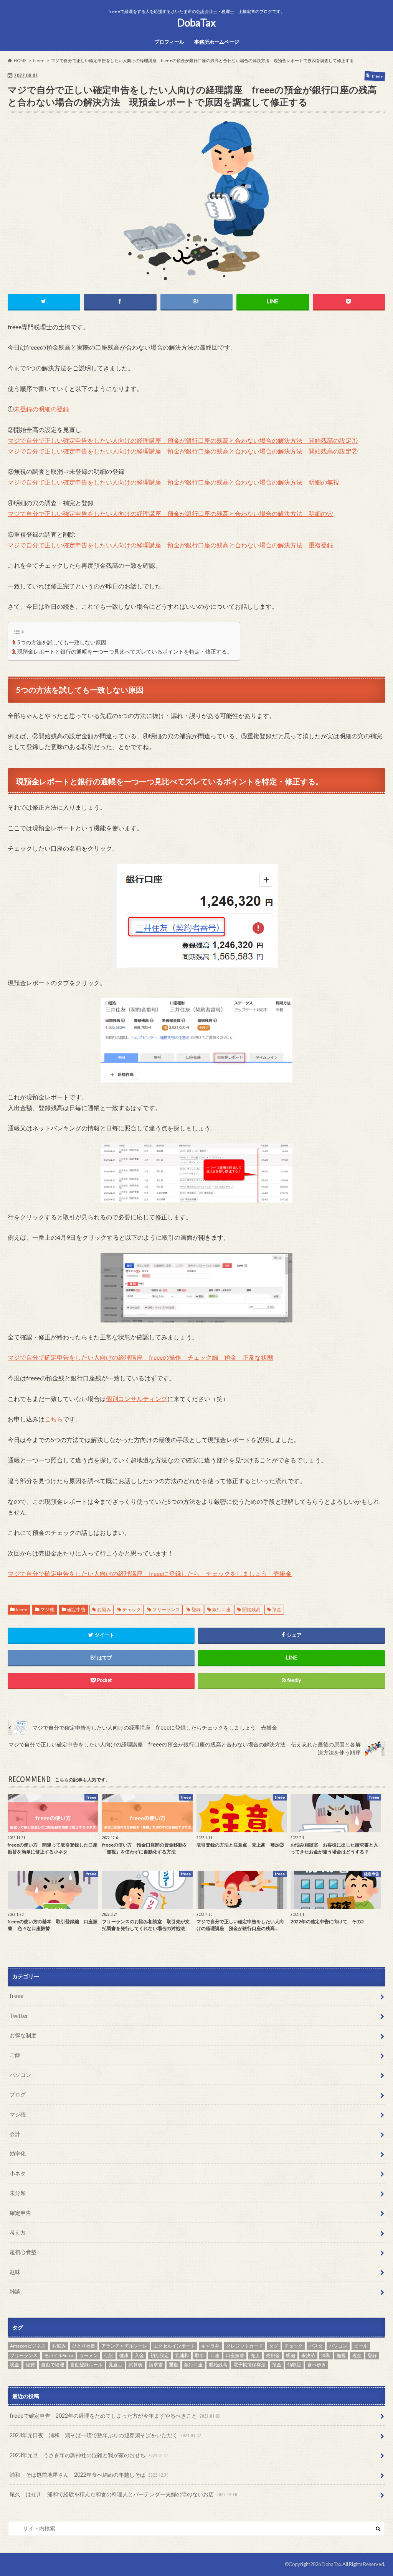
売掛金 (273, 2355)
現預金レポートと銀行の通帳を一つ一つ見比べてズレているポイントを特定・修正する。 (125, 651)
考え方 (18, 2232)
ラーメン (89, 2355)
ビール (361, 2346)
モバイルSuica (59, 2355)
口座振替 (235, 2355)
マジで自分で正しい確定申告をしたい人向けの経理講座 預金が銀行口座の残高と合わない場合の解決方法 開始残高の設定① (183, 440)
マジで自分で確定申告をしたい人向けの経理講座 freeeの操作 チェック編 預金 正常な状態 (140, 1357)
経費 (30, 2365)
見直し (116, 2365)
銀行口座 (221, 1609)
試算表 (135, 2365)
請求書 (156, 2365)
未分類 (18, 2193)
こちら (54, 1419)
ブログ (18, 2094)
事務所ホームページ (217, 42)
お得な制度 (23, 2035)
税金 (15, 2365)
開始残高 (251, 1609)
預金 (277, 1609)
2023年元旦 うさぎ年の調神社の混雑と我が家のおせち (89, 2455)
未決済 (308, 2355)
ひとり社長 (84, 2346)
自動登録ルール (86, 2365)
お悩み (104, 1609)
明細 (291, 2355)
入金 (139, 2355)
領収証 (294, 2365)
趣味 (15, 2272)
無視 (341, 2355)
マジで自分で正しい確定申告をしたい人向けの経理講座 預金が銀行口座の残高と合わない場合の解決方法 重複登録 (170, 545)
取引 (200, 2355)
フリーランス (166, 1609)
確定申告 (76, 1609)
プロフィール (169, 42)
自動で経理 (53, 2365)
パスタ (316, 2346)
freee (21, 1609)
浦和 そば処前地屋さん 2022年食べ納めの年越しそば (89, 2475)
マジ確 (47, 1609)
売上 (255, 2355)
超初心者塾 (23, 2252)
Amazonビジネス (28, 2346)
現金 (357, 2355)
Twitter (19, 2016)
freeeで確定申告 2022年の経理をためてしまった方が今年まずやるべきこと (115, 2416)
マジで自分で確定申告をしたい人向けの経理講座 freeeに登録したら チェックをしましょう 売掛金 (150, 1573)
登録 (196, 1609)
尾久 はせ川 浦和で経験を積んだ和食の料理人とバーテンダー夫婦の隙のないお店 (123, 2494)
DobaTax (196, 23)
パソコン (20, 2075)
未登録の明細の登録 (41, 409)
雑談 (15, 2291)
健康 (124, 2355)
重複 (173, 2365)
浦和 (326, 2355)
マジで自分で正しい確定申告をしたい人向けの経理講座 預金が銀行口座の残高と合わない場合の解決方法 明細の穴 (170, 513)
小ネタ (18, 2173)
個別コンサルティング (137, 1399)
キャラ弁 (210, 2346)
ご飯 (15, 2055)
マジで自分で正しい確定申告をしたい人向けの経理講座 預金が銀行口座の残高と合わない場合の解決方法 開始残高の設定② (183, 451)
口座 (215, 2355)
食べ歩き (317, 2365)
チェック (132, 1609)
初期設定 (160, 2355)
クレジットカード (244, 2346)
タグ (274, 2346)
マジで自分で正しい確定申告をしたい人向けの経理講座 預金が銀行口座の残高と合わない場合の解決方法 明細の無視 (173, 482)
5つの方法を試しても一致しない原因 (62, 642)
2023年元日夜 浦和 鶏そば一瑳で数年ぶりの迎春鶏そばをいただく (105, 2435)
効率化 (18, 2153)
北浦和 (182, 2355)
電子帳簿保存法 (249, 2365)
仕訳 (109, 2355)
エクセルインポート (174, 2346)
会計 (15, 2134)
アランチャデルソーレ (124, 2346)
